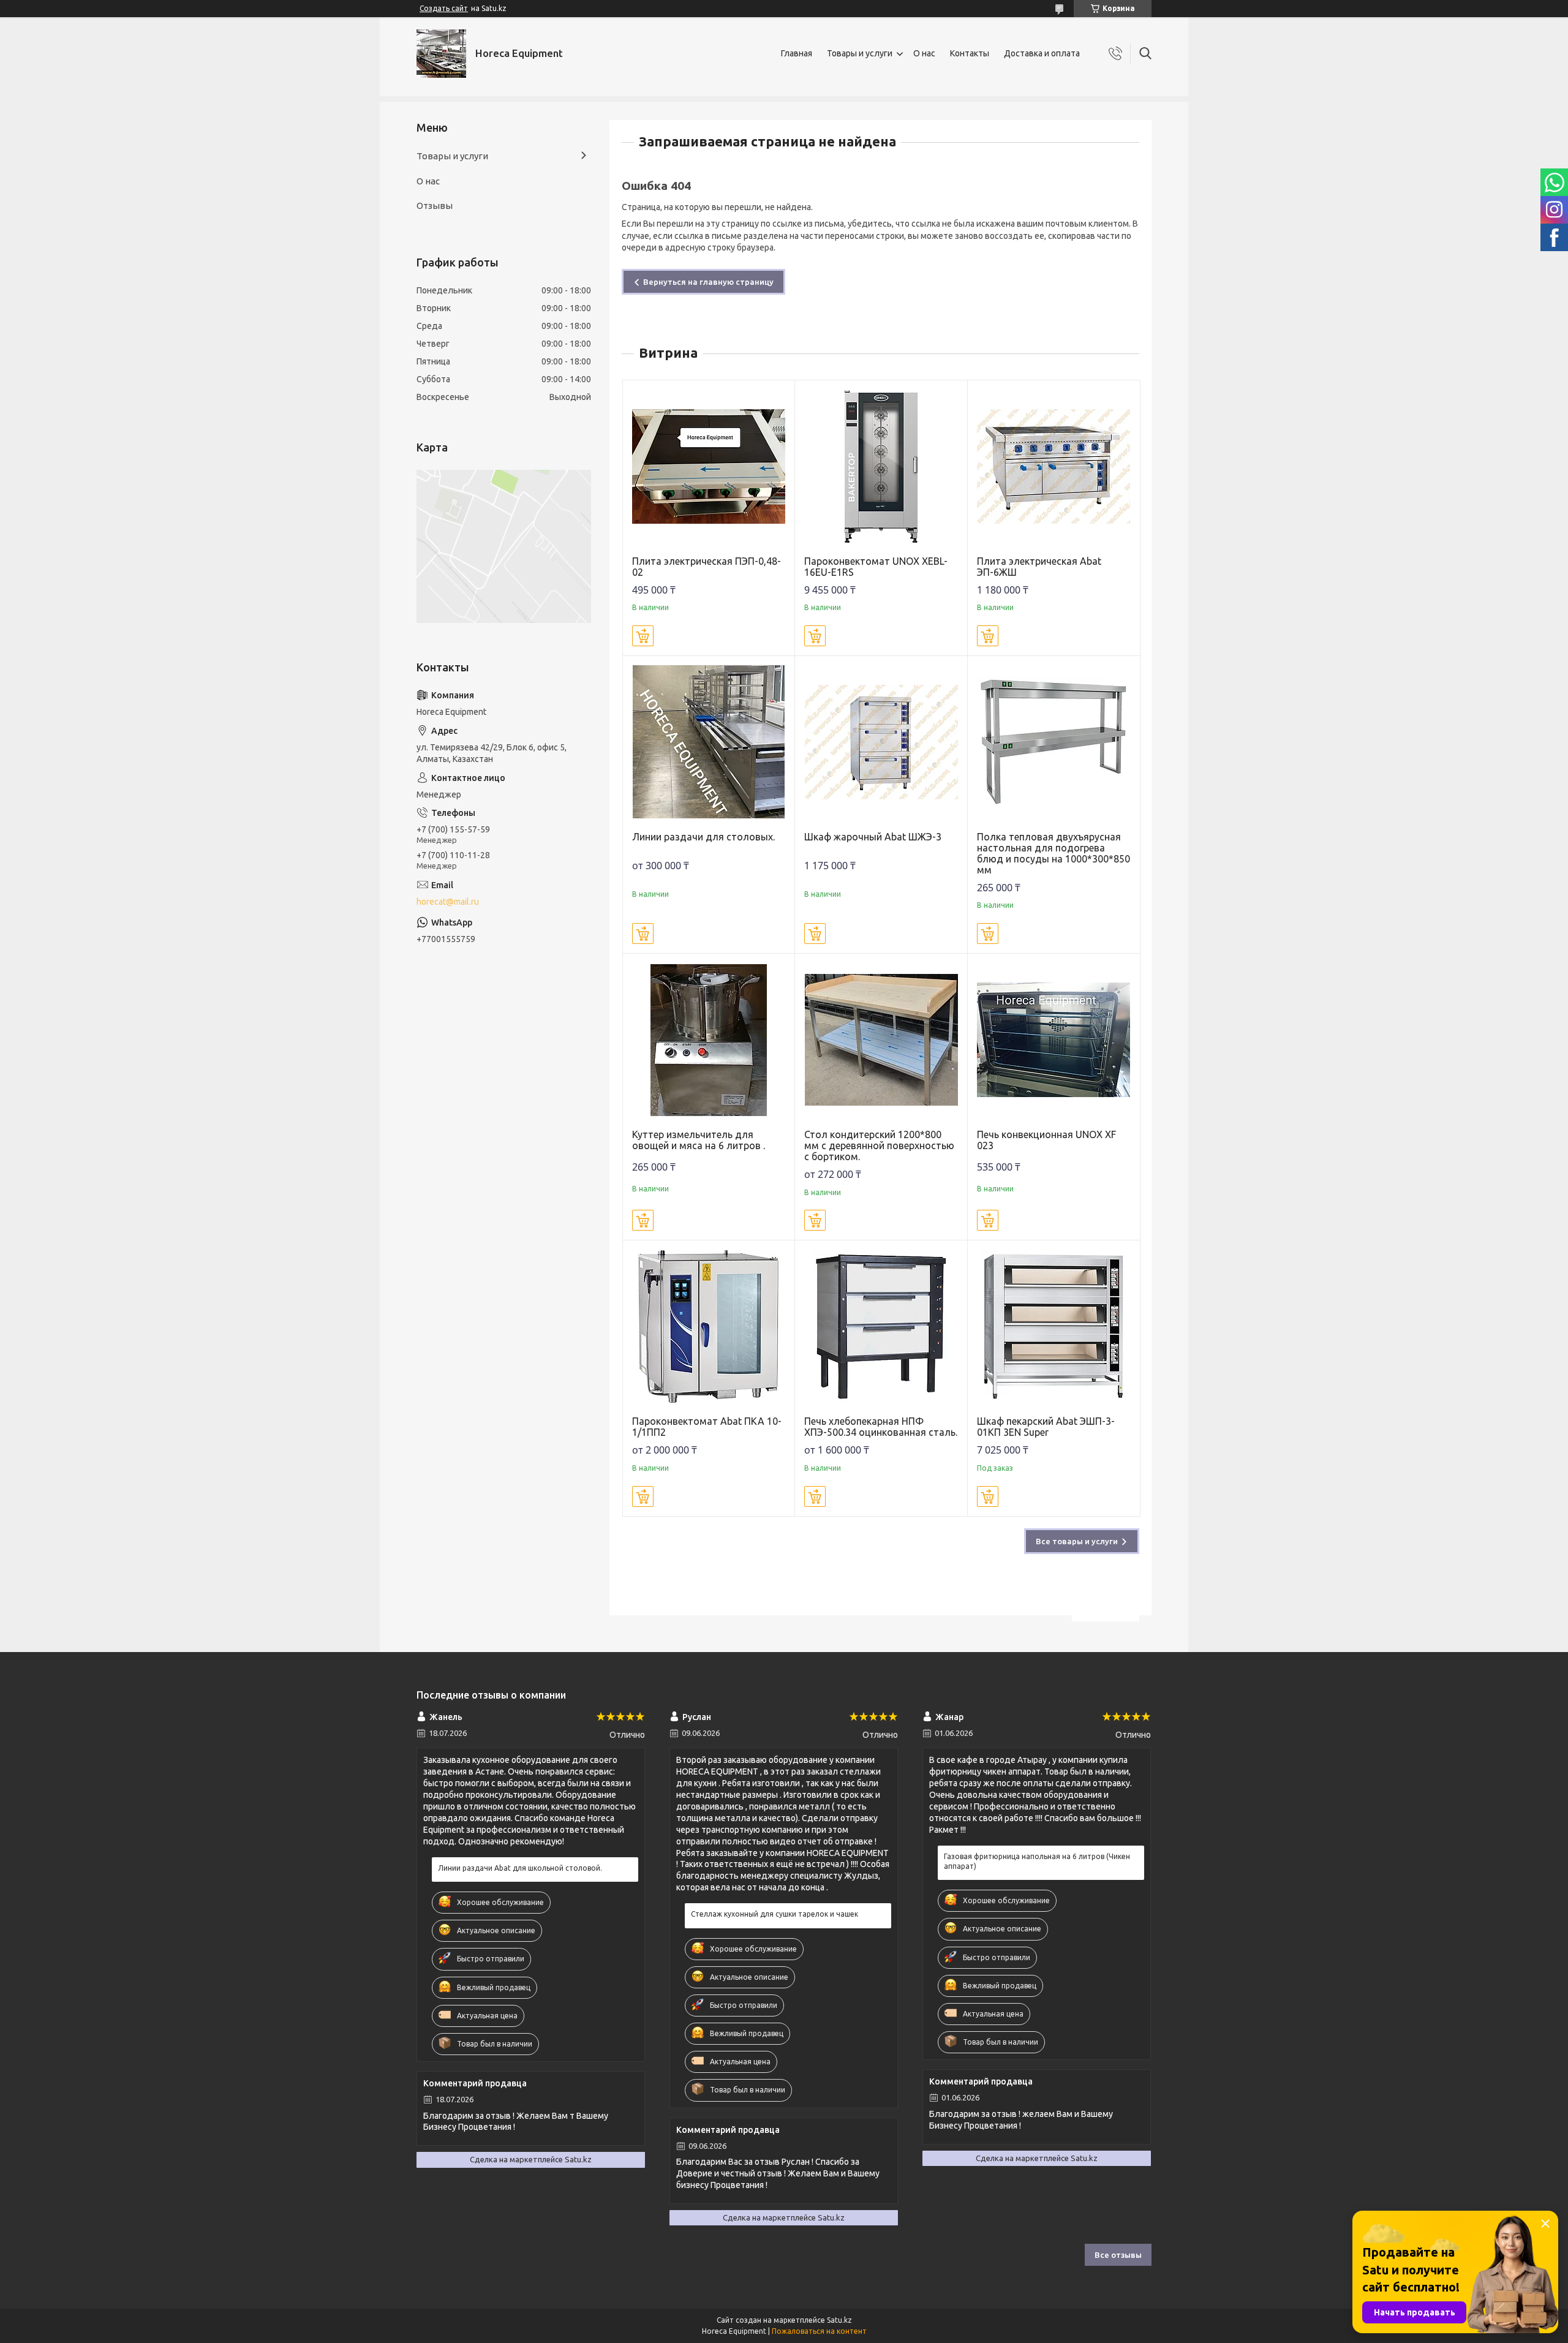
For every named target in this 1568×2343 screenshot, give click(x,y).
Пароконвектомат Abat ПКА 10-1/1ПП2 (707, 1427)
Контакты (970, 53)
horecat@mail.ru (448, 902)
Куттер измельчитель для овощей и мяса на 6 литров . (699, 1140)
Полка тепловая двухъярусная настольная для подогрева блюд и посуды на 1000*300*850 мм (1053, 853)
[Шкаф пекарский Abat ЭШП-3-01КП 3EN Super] (1054, 1326)
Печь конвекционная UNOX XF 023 (1046, 1140)
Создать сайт (444, 8)
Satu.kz (839, 2320)
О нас (924, 53)
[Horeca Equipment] (441, 54)
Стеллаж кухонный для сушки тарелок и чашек (775, 1914)
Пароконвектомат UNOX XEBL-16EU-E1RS (876, 567)
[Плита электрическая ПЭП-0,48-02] (709, 466)
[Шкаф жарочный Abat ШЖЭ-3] (881, 742)
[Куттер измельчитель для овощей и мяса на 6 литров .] (709, 1040)
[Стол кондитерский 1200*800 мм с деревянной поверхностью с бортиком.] (881, 1040)
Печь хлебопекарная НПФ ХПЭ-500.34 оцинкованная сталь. (881, 1427)
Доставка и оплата (1042, 53)
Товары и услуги (860, 53)
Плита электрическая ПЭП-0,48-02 (707, 567)
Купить (643, 636)
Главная (797, 53)
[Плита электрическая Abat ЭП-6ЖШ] (1054, 466)
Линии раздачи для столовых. (703, 837)
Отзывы (435, 206)
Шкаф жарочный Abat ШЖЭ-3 (873, 837)
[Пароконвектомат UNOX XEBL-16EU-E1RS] (881, 466)
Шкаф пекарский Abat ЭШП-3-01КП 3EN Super (1046, 1427)
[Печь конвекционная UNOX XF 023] (1054, 1040)
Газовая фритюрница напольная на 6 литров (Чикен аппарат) (1037, 1861)
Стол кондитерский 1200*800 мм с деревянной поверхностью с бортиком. (879, 1145)
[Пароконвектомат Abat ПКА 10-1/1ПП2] (709, 1326)
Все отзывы (1118, 2255)
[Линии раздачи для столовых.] (709, 742)
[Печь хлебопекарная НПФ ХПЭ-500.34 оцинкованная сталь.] (881, 1326)
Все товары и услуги (1077, 1541)
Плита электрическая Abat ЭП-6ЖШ (1039, 567)
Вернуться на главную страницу (708, 282)
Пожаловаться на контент (819, 2331)
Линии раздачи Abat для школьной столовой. (520, 1868)
